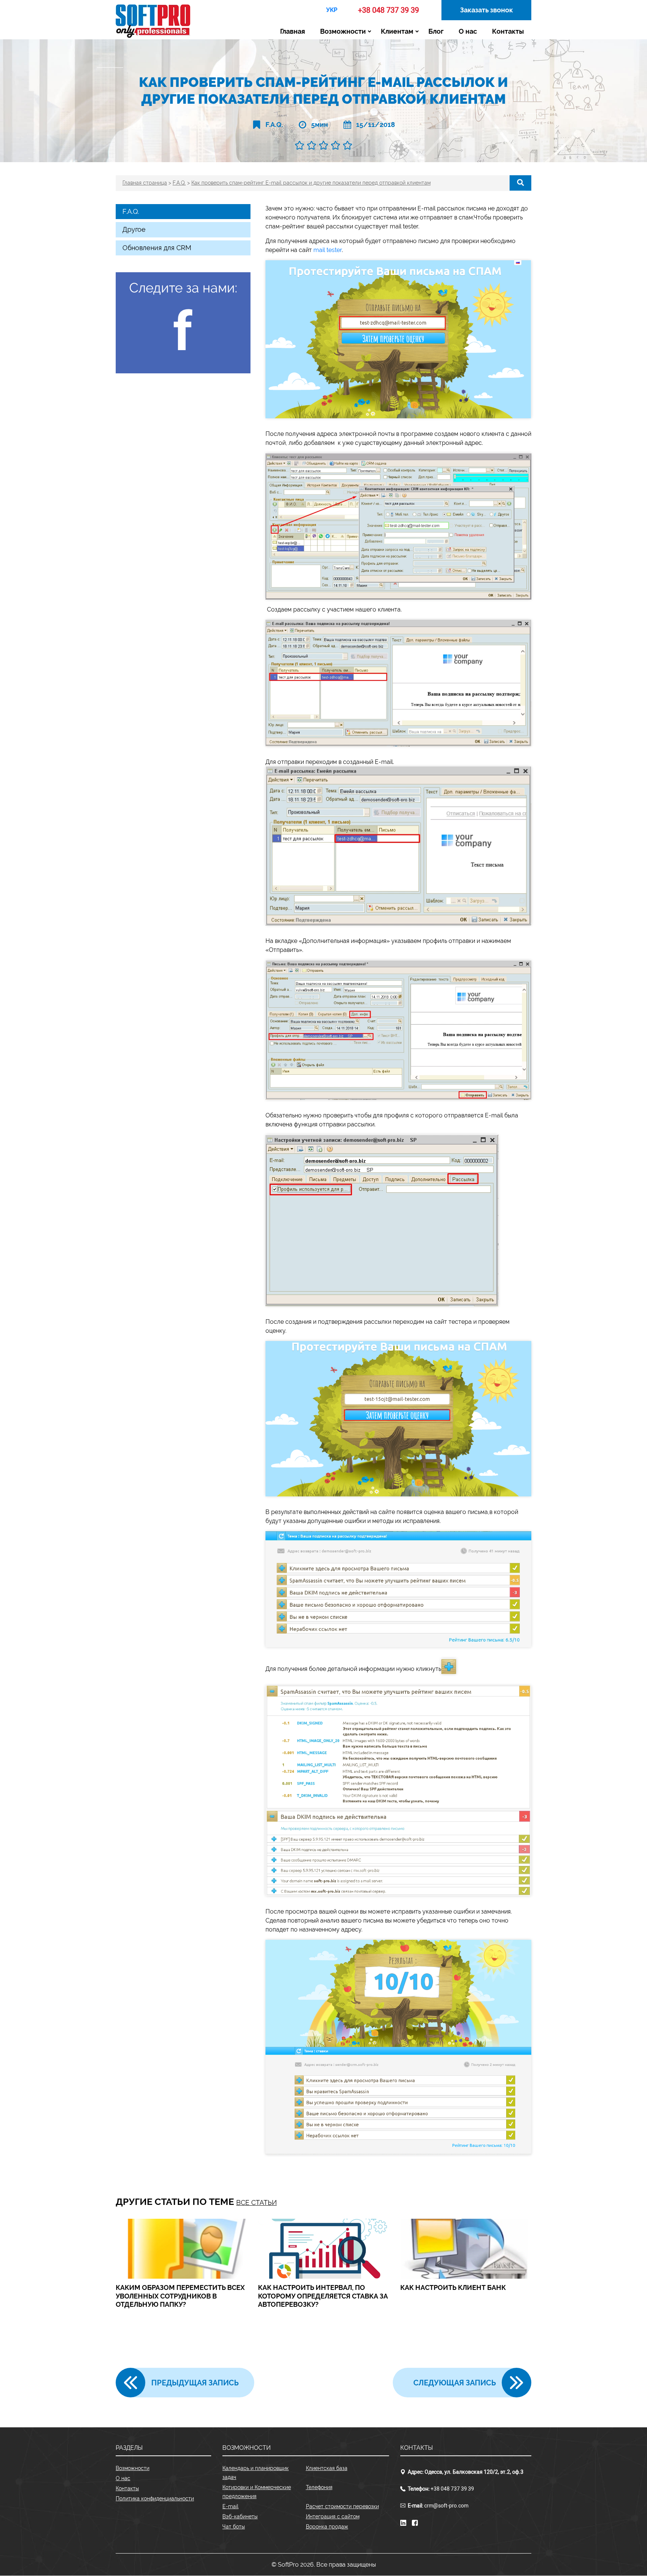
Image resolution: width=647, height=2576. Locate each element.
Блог (436, 31)
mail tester (328, 250)
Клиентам (397, 31)
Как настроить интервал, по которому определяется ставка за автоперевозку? (323, 2296)
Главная (293, 31)
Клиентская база (327, 2468)
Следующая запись (455, 2383)
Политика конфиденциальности (155, 2498)
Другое (134, 229)
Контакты (508, 31)
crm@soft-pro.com (446, 2506)
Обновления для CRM (157, 248)
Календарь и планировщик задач (256, 2473)
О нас (468, 31)
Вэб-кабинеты (240, 2516)
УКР (332, 10)
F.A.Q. (274, 125)
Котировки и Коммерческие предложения (257, 2492)
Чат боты (234, 2527)
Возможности (343, 31)
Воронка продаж (327, 2527)
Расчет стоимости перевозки (342, 2506)
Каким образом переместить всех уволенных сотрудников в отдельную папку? (180, 2296)
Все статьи (256, 2202)
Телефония (319, 2487)
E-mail (230, 2506)
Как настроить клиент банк (453, 2287)
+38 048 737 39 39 (388, 10)
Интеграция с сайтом (333, 2516)
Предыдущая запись (195, 2383)
